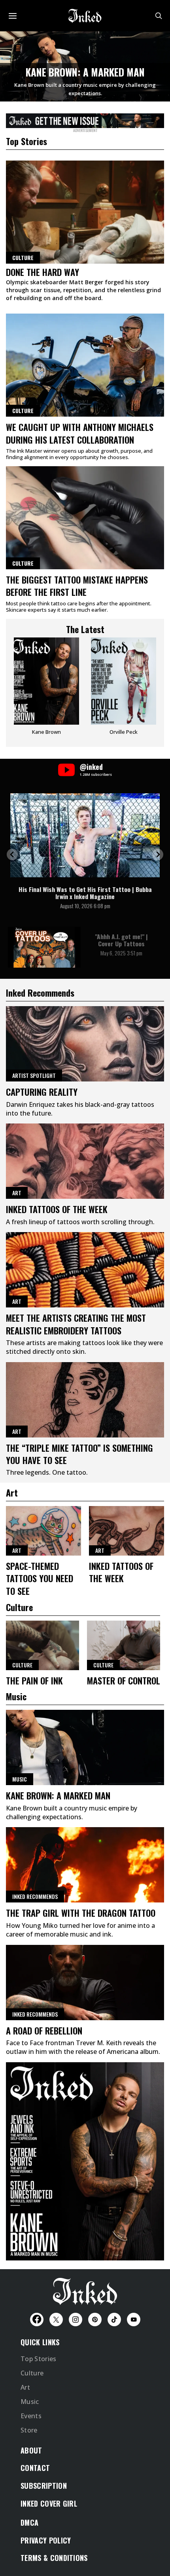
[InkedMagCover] (85, 2160)
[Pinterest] (95, 2320)
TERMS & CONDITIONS (54, 2558)
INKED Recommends (35, 1896)
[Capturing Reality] (85, 1044)
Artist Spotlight (34, 1075)
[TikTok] (114, 2320)
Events (31, 2416)
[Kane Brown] (46, 689)
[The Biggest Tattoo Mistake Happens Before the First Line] (85, 518)
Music (20, 1779)
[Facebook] (37, 2320)
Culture (23, 411)
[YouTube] (134, 2320)
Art (17, 1193)
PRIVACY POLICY (46, 2540)
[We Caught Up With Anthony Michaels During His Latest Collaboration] (85, 365)
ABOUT (31, 2450)
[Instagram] (76, 2320)
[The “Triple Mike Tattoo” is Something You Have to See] (85, 1400)
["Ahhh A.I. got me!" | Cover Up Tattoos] (44, 947)
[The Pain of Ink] (42, 1645)
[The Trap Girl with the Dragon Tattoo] (85, 1865)
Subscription (44, 2486)
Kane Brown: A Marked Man (85, 72)
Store (29, 2430)
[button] (12, 855)
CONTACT (35, 2468)
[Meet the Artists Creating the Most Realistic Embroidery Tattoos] (85, 1270)
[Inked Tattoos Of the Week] (85, 1161)
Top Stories (39, 2359)
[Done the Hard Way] (85, 212)
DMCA (29, 2522)
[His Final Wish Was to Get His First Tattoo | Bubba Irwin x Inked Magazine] (85, 835)
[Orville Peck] (124, 689)
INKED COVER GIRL (49, 2503)
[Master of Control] (124, 1645)
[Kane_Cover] (85, 119)
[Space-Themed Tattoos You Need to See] (43, 1531)
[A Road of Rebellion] (85, 1983)
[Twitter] (56, 2320)
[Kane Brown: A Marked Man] (85, 1747)
